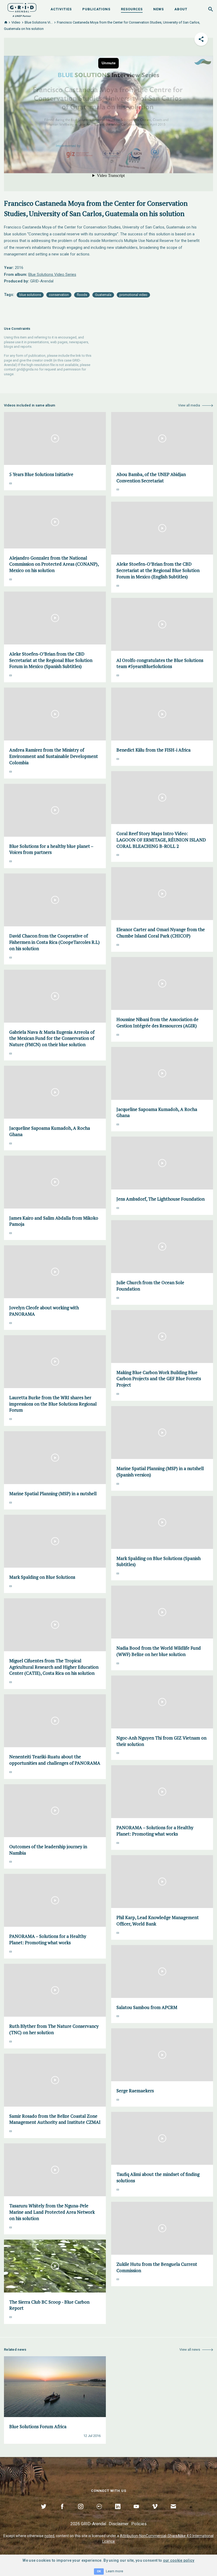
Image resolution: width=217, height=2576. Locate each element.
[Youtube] (136, 2513)
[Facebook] (62, 2513)
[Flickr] (99, 2513)
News (159, 9)
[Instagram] (81, 2513)
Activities (61, 9)
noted (49, 2536)
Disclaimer (119, 2524)
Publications (96, 9)
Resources (132, 9)
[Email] (173, 2513)
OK (99, 2571)
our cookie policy (179, 2560)
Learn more (114, 2571)
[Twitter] (44, 2513)
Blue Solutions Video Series (52, 274)
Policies (139, 2524)
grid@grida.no (27, 369)
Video (16, 22)
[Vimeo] (155, 2513)
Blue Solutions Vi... (39, 22)
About (181, 9)
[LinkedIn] (118, 2513)
